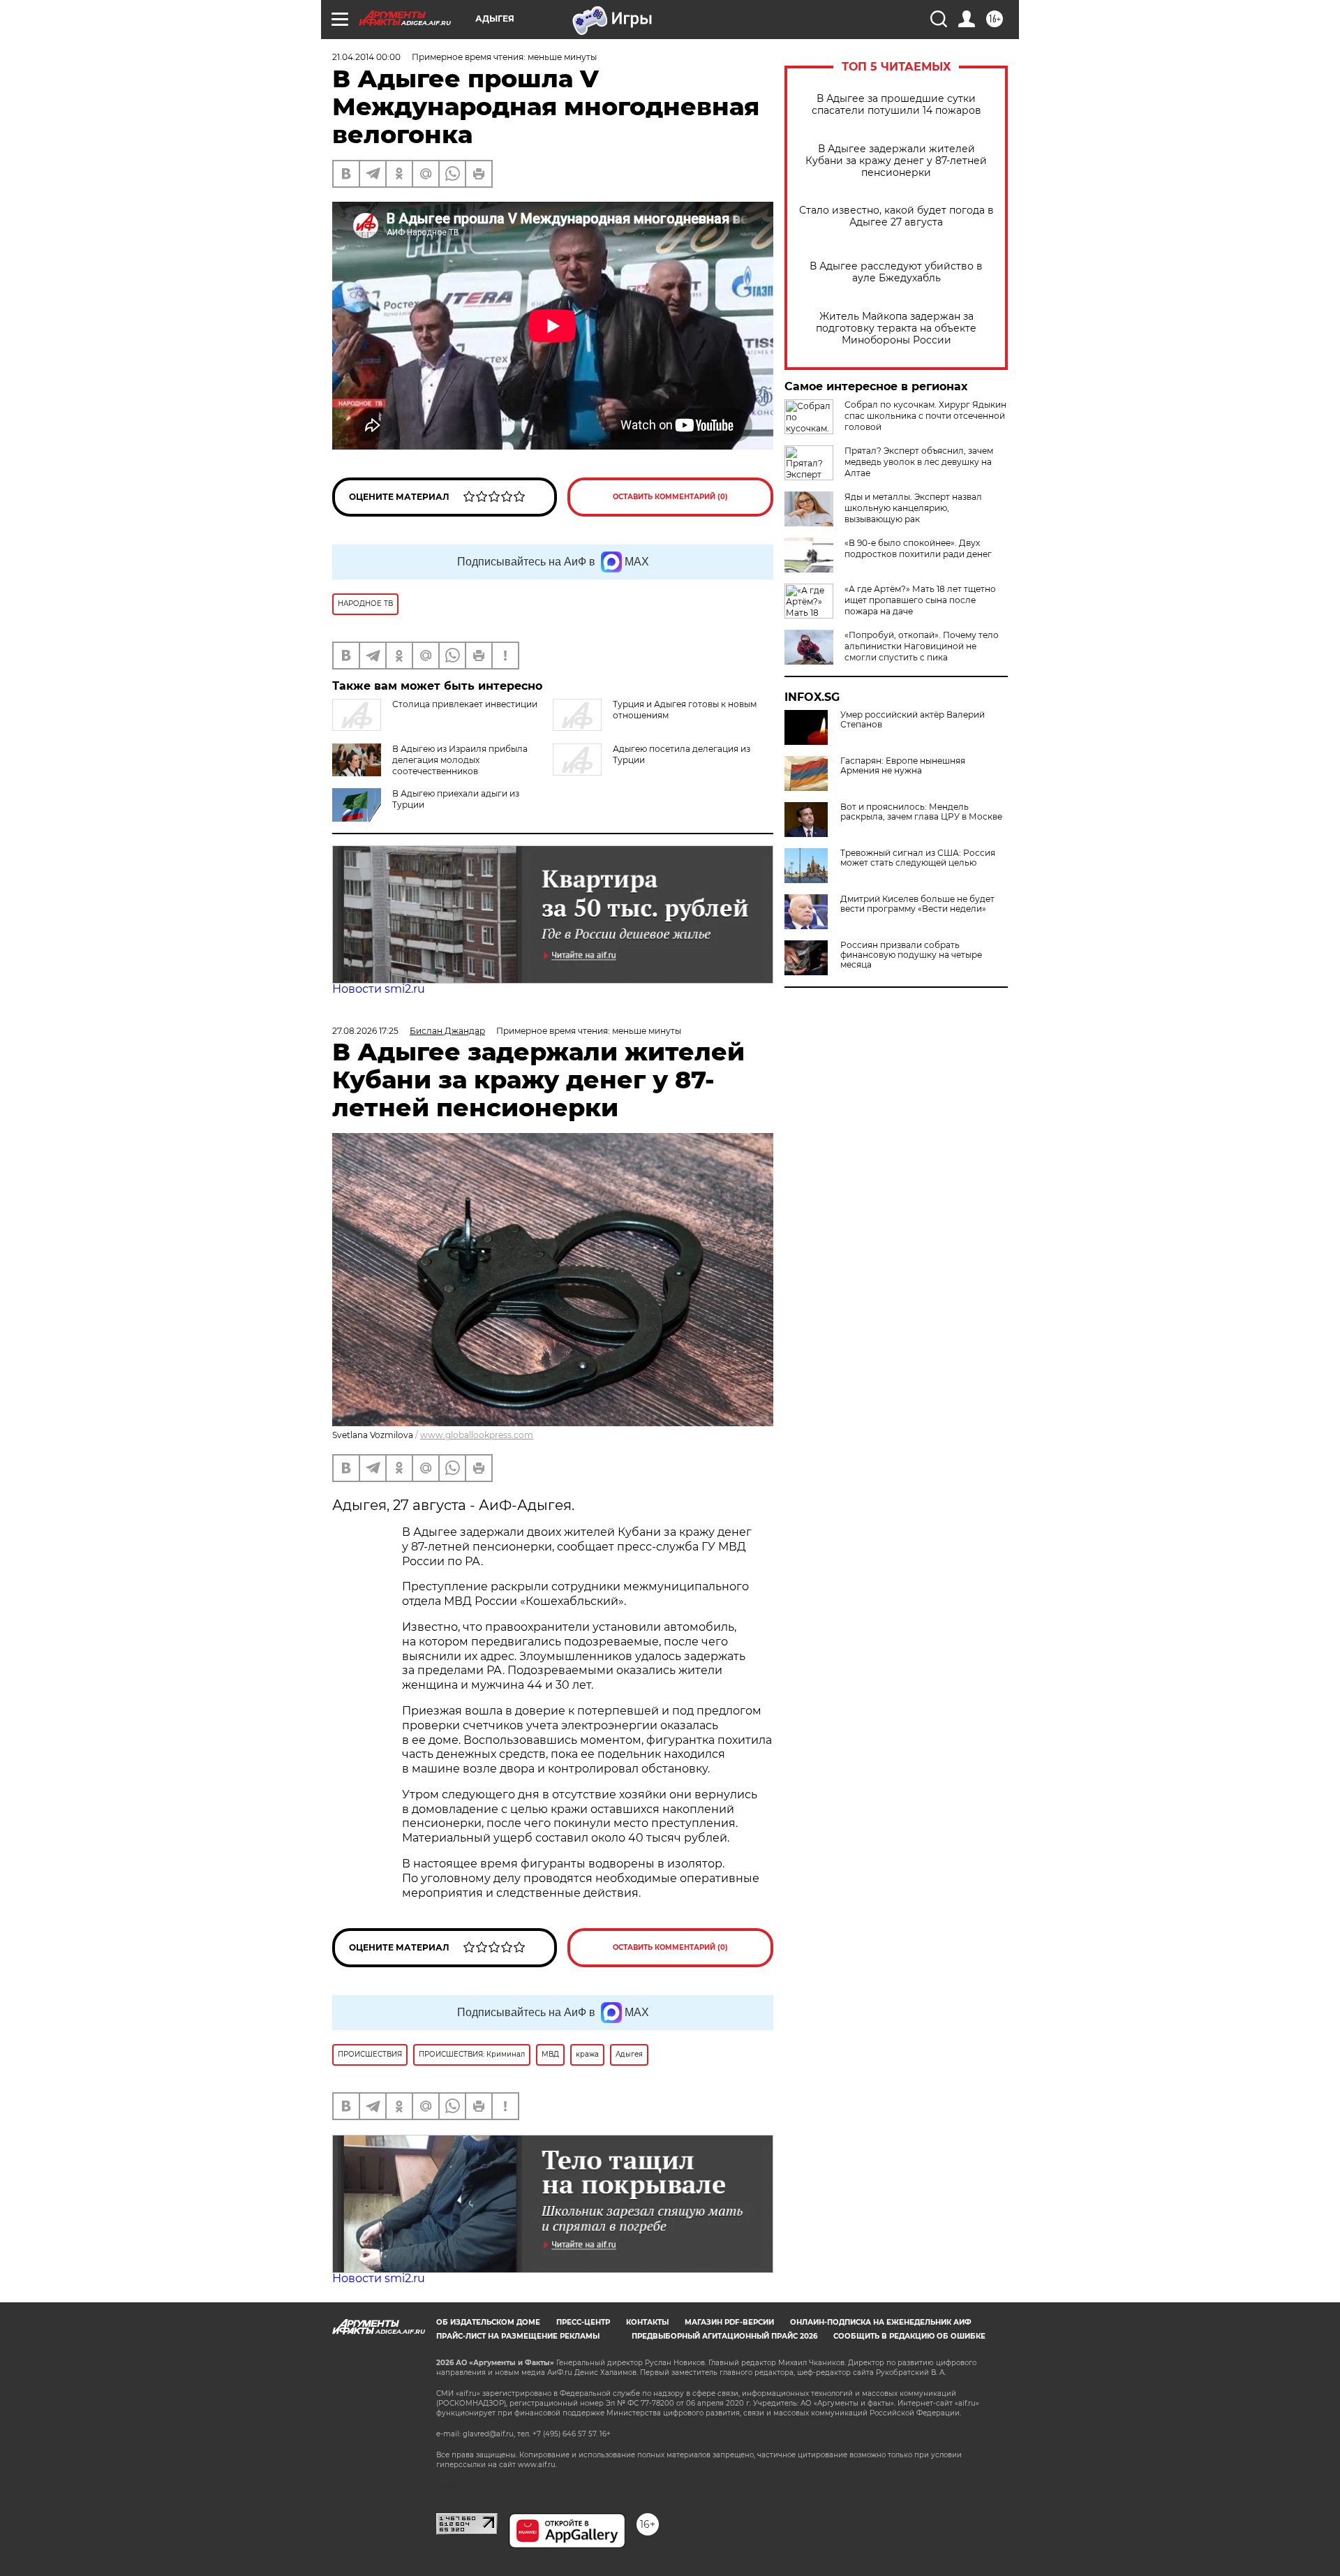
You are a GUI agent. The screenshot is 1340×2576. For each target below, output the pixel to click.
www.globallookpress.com (477, 1435)
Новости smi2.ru (379, 989)
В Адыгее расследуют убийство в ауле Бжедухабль (896, 272)
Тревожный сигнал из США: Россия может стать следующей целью (918, 858)
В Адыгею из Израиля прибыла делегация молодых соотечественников (460, 760)
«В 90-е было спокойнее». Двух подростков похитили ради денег (918, 548)
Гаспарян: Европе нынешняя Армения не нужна (903, 766)
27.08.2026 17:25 (365, 1031)
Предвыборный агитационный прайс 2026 (724, 2336)
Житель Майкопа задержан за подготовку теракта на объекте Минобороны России (896, 328)
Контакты (647, 2322)
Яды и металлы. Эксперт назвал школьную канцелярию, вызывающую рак (913, 508)
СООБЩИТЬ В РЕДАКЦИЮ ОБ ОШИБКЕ (909, 2336)
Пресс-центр (583, 2322)
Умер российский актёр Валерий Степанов (913, 720)
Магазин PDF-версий (729, 2322)
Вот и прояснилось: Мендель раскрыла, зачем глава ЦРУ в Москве (921, 812)
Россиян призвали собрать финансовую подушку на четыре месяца (911, 955)
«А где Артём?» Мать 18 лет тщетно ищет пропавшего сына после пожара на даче (920, 600)
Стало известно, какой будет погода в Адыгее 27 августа (896, 216)
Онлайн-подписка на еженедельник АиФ (881, 2322)
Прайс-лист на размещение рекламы (518, 2336)
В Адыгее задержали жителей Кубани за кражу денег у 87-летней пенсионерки (896, 161)
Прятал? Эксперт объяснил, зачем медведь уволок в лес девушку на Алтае (919, 462)
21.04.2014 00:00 (366, 57)
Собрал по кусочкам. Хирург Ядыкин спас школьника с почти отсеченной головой (925, 416)
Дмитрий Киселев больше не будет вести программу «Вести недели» (917, 904)
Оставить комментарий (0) (670, 497)
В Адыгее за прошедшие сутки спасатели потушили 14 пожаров (896, 105)
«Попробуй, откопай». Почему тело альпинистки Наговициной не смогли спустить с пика (922, 646)
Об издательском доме (488, 2322)
